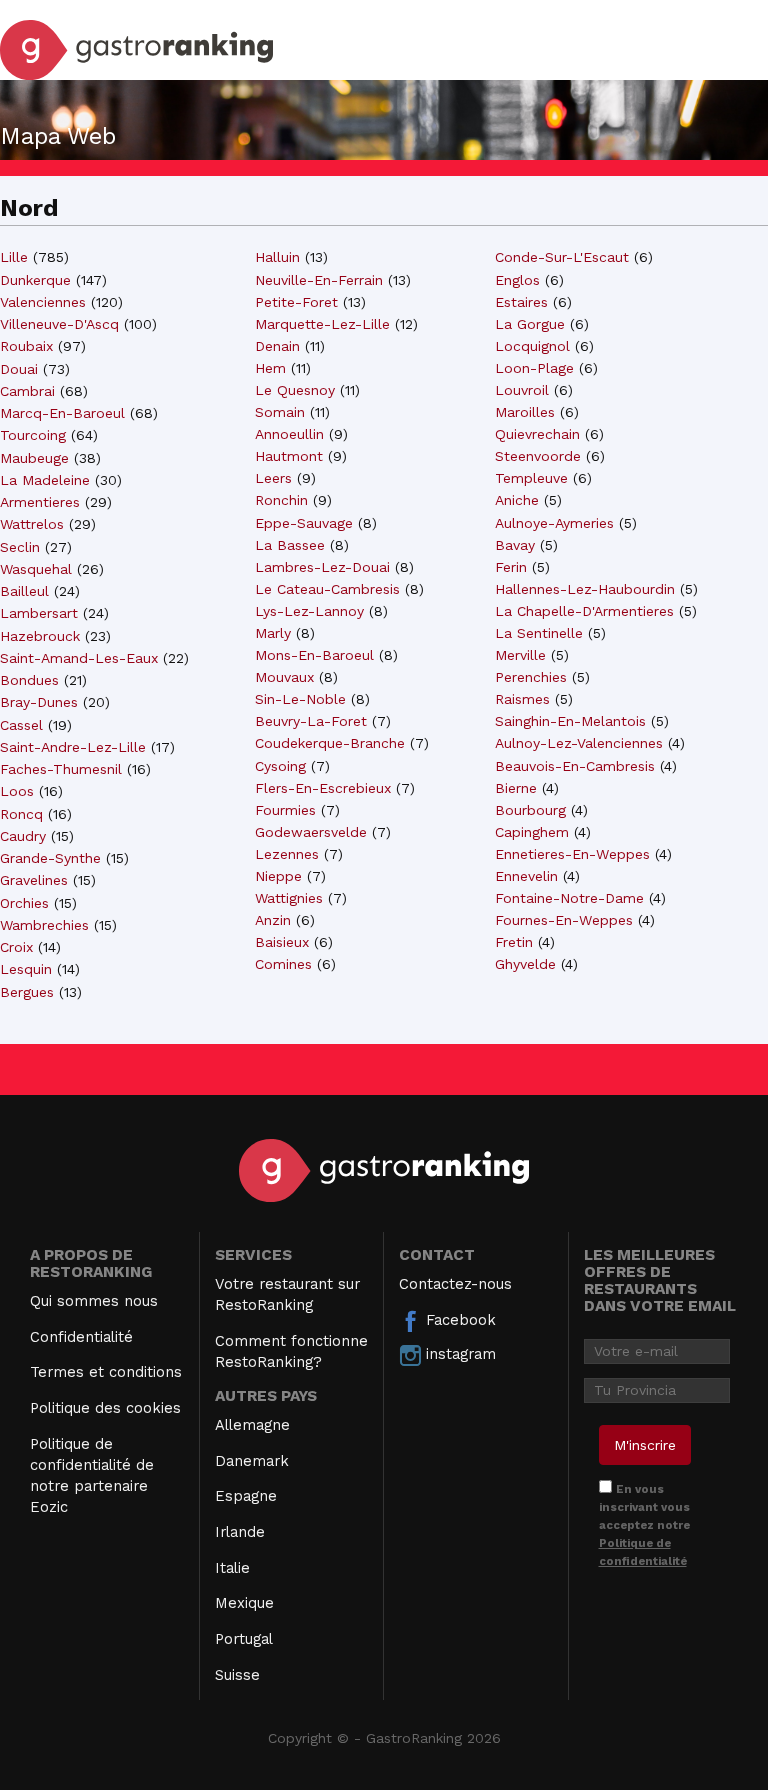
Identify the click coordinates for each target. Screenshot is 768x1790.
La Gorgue (530, 324)
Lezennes (287, 854)
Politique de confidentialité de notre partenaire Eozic (92, 1475)
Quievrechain (537, 434)
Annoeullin (289, 434)
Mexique (244, 1603)
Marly (273, 633)
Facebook (458, 1320)
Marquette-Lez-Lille (322, 324)
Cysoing (280, 766)
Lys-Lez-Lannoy (309, 611)
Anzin (273, 920)
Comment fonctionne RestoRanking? (291, 1351)
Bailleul (24, 591)
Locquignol (532, 346)
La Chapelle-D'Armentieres (584, 611)
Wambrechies (44, 925)
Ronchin (281, 500)
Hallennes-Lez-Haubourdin (585, 589)
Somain (280, 412)
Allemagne (252, 1425)
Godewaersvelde (311, 832)
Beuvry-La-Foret (311, 721)
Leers (273, 478)
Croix (16, 947)
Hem (270, 368)
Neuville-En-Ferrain (319, 280)
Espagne (246, 1496)
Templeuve (531, 478)
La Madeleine (45, 480)
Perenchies (531, 677)
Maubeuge (34, 458)
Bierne (516, 788)
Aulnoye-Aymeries (554, 523)
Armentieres (40, 502)
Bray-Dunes (39, 702)
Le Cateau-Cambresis (327, 589)
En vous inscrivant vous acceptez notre (644, 1525)
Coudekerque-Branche (330, 743)
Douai (19, 369)
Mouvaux (284, 677)
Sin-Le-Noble (300, 699)
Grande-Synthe (50, 858)
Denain (277, 346)
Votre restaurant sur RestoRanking (287, 1294)
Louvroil (522, 390)
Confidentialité (81, 1337)
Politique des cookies (105, 1408)
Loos (17, 791)
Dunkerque (35, 280)
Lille (14, 257)
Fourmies (285, 810)
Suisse (237, 1675)
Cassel (21, 725)
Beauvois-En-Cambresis (575, 766)
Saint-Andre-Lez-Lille (73, 747)
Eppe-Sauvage (304, 523)
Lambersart (39, 613)
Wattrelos (32, 524)
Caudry (23, 836)
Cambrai (27, 391)
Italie (232, 1568)
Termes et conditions (106, 1372)
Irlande (240, 1532)
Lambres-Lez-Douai (322, 567)
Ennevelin (526, 876)
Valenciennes (43, 302)
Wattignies (289, 898)
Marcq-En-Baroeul (62, 413)
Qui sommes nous (94, 1301)
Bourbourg (530, 810)
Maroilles (525, 412)
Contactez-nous (455, 1284)
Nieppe (278, 876)
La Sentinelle (539, 633)
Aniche (517, 500)
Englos (517, 280)
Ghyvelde (525, 964)
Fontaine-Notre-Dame (569, 898)
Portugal (244, 1639)
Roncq (21, 814)
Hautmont (289, 456)
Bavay (515, 545)
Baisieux (282, 942)
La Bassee (290, 545)
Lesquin (26, 969)
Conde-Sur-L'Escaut (562, 257)
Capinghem (532, 832)
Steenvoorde (538, 456)
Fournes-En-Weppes (564, 920)
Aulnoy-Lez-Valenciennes (579, 743)
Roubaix (26, 346)
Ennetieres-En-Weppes (572, 854)
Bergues (27, 992)
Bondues (29, 680)
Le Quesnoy (295, 390)
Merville (520, 655)
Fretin (514, 942)
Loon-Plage (534, 368)
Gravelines (34, 880)
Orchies (24, 903)
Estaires (521, 302)
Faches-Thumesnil (61, 769)
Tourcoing (33, 435)
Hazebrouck (40, 636)
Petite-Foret (296, 302)
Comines (283, 964)
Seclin (20, 547)
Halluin (277, 257)
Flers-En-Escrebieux (323, 788)
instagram (458, 1354)
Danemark (252, 1461)
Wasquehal (36, 569)
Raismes (522, 699)
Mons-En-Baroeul (314, 655)
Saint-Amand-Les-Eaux (79, 658)
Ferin (511, 567)
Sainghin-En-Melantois (570, 721)
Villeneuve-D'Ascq (59, 324)
